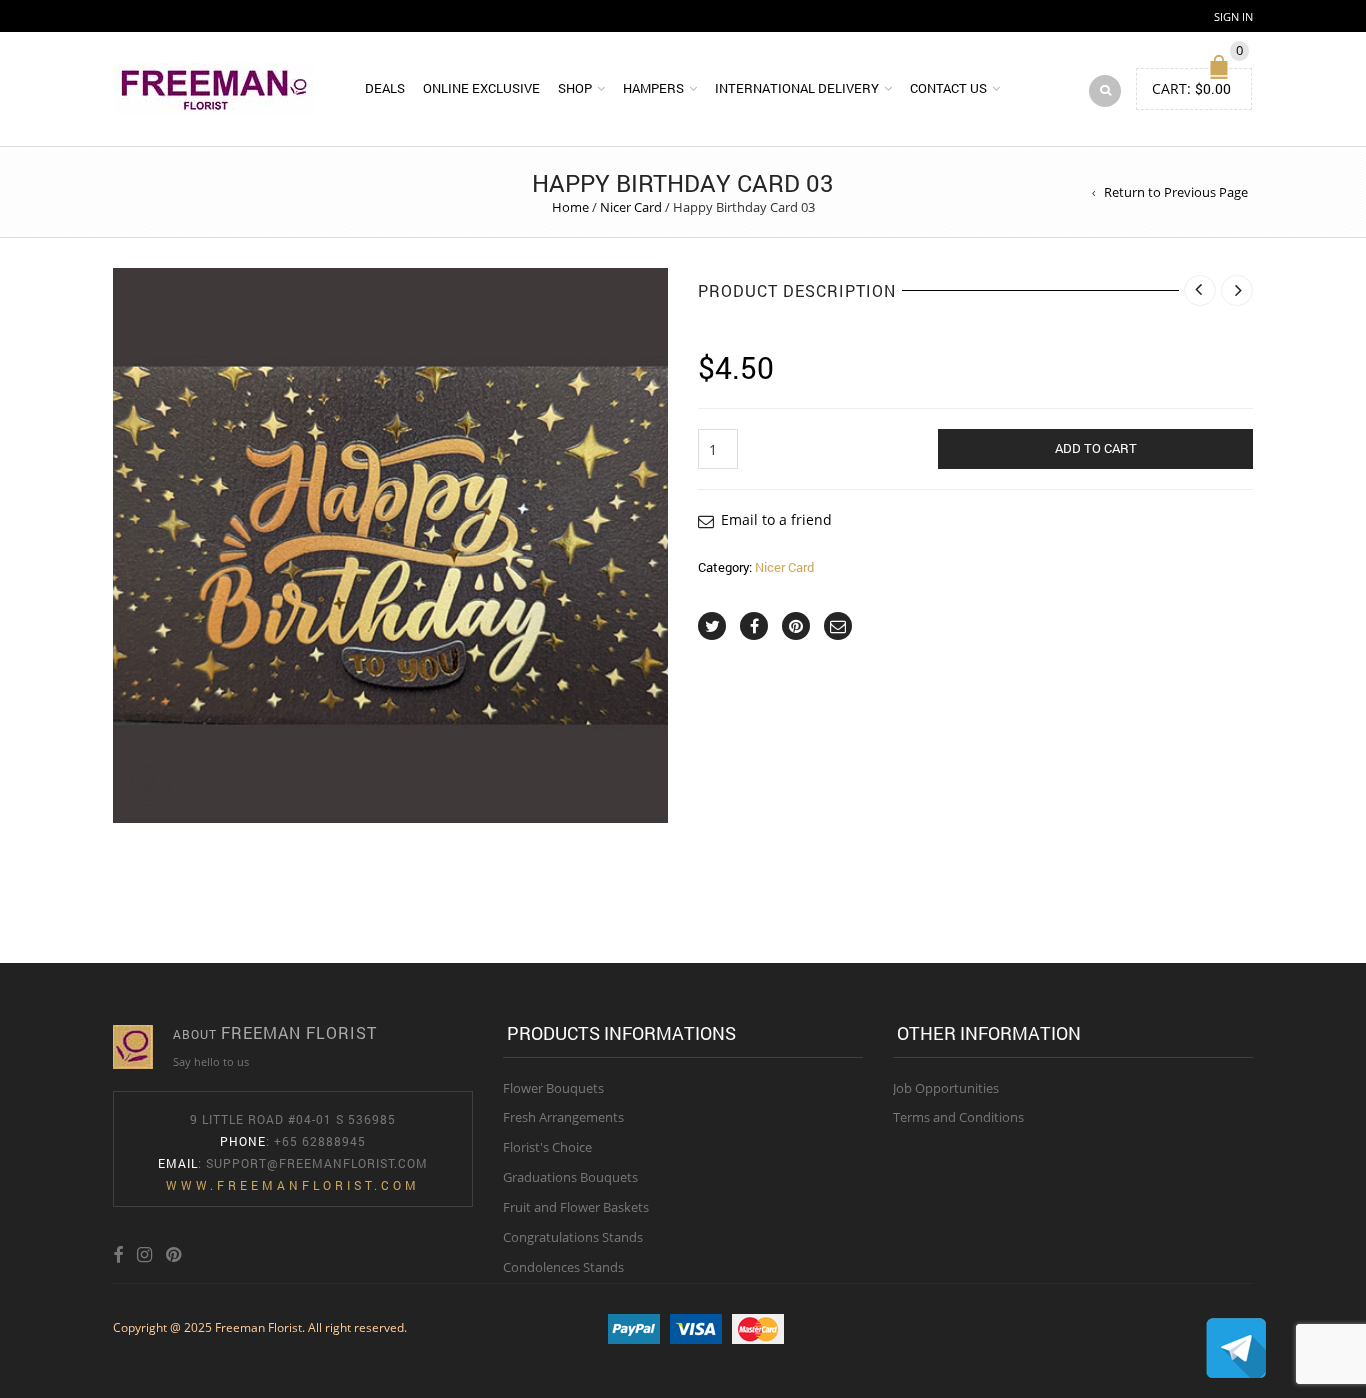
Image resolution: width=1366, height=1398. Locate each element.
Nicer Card (631, 207)
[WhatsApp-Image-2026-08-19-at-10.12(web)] (390, 545)
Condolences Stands (563, 1267)
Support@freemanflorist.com (317, 1163)
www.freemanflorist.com (293, 1185)
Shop (575, 88)
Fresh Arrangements (563, 1117)
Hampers (653, 88)
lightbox (150, 786)
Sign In (1233, 16)
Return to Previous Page (1176, 192)
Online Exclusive (481, 88)
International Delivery (797, 88)
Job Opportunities (946, 1088)
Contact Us (948, 88)
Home (570, 207)
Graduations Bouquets (570, 1177)
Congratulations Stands (573, 1237)
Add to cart (1096, 448)
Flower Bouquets (553, 1088)
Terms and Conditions (958, 1117)
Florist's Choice (547, 1147)
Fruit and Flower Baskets (576, 1207)
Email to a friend (776, 519)
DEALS (385, 88)
